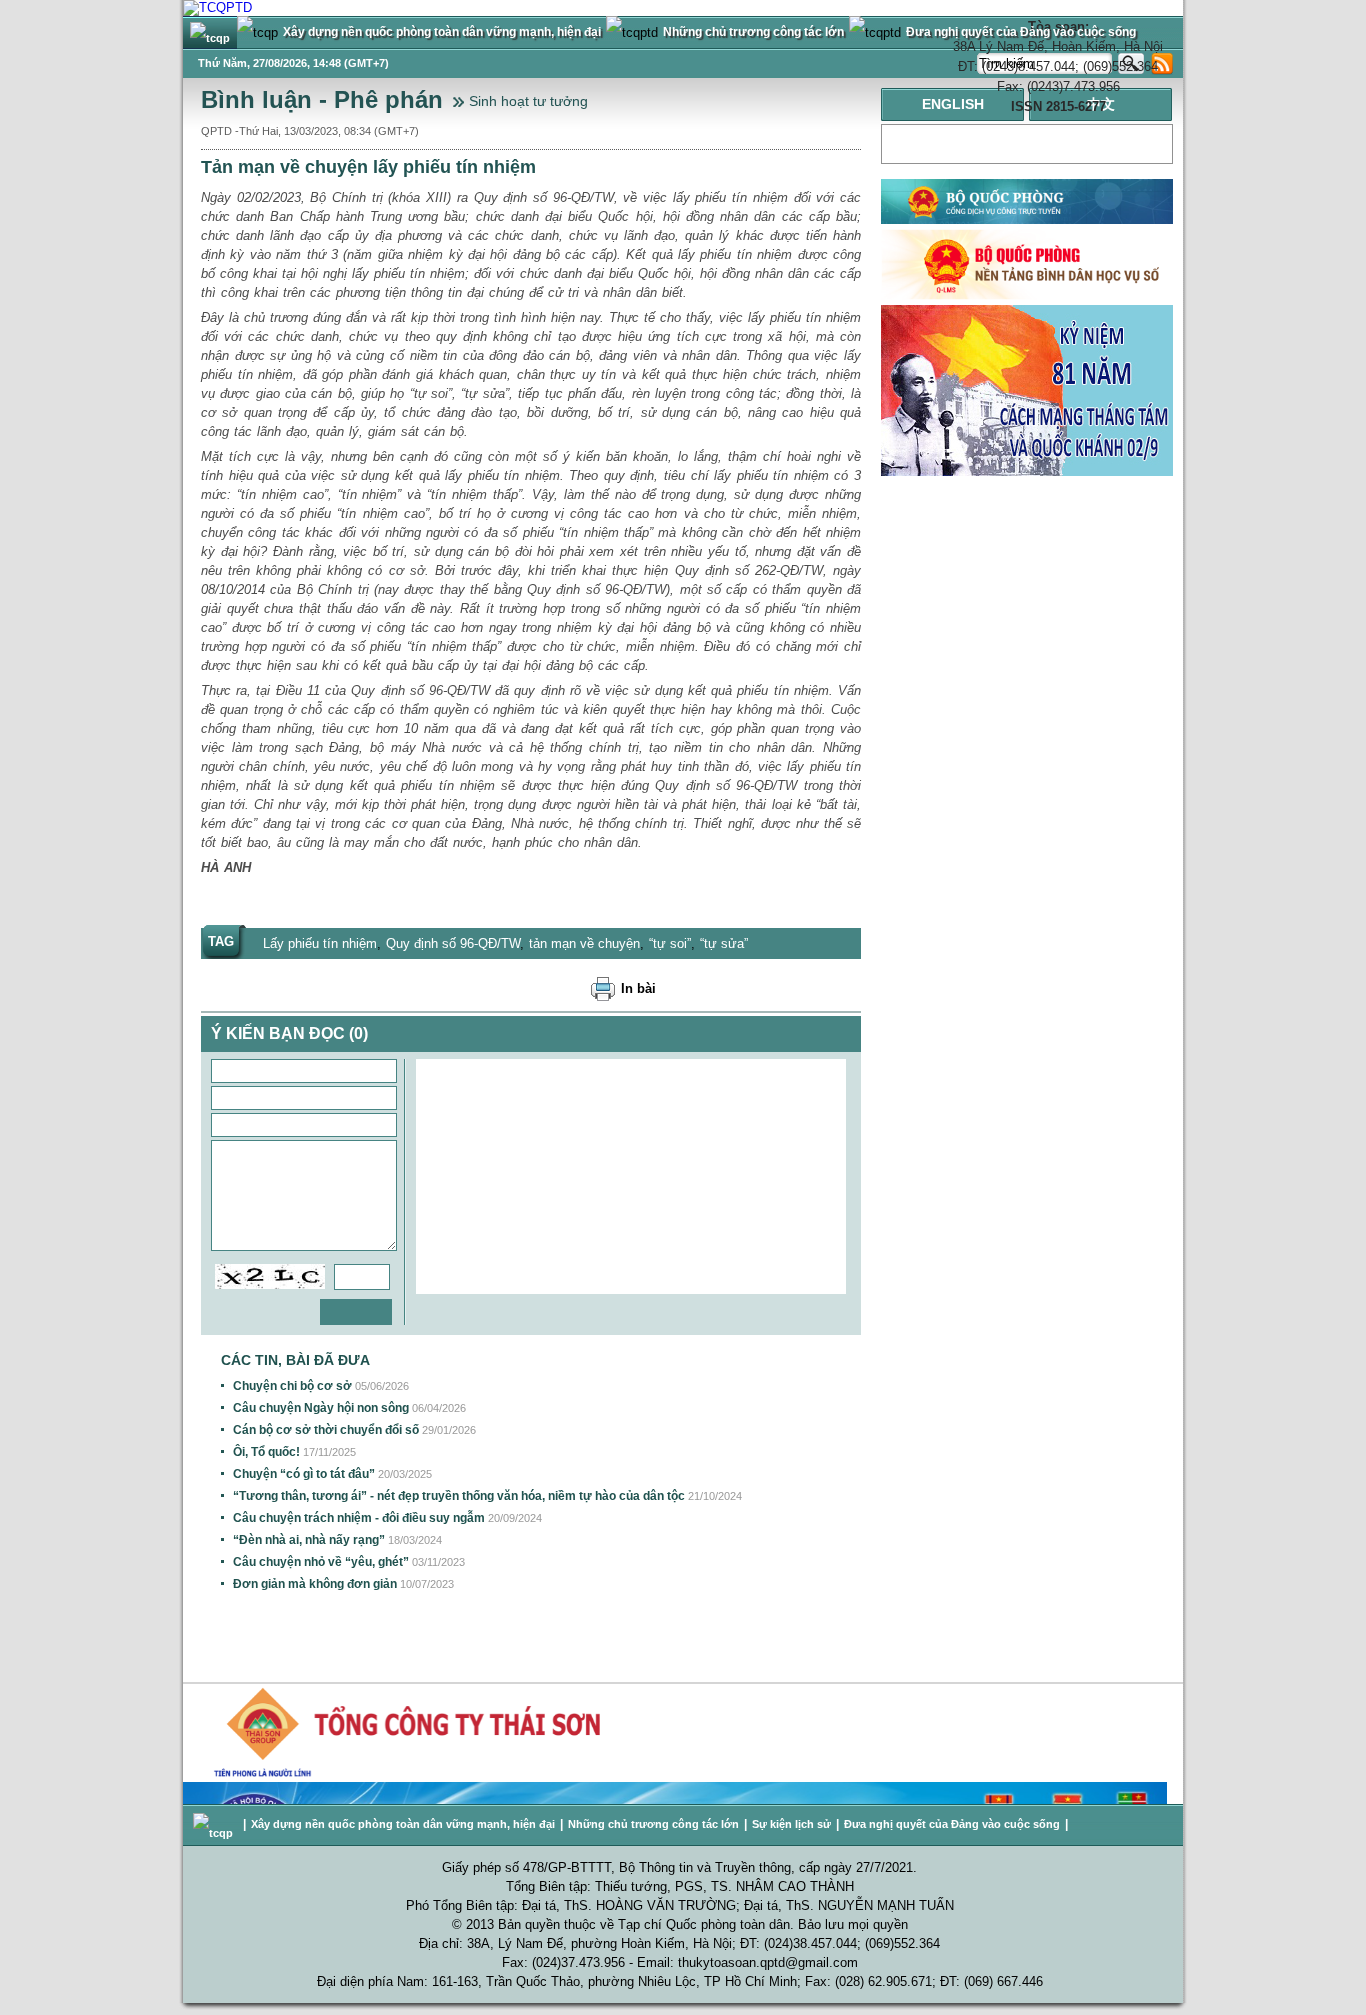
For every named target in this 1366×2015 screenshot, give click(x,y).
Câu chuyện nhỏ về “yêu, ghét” (321, 1562)
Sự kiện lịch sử (791, 1824)
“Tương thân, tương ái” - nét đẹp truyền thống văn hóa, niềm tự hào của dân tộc (459, 1496)
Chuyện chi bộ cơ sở (292, 1386)
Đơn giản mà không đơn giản (315, 1584)
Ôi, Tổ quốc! (266, 1452)
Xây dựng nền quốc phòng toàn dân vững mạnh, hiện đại (403, 1824)
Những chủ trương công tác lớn (653, 1824)
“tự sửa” (724, 943)
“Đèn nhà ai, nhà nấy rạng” (309, 1540)
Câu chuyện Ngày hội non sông (321, 1408)
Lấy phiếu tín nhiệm (320, 943)
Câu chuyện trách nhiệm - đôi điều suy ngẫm (359, 1518)
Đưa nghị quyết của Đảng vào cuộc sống (952, 1824)
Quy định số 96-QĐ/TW (453, 943)
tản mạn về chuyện (584, 943)
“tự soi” (670, 943)
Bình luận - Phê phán (322, 99)
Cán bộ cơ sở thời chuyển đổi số (326, 1430)
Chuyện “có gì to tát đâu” (304, 1474)
